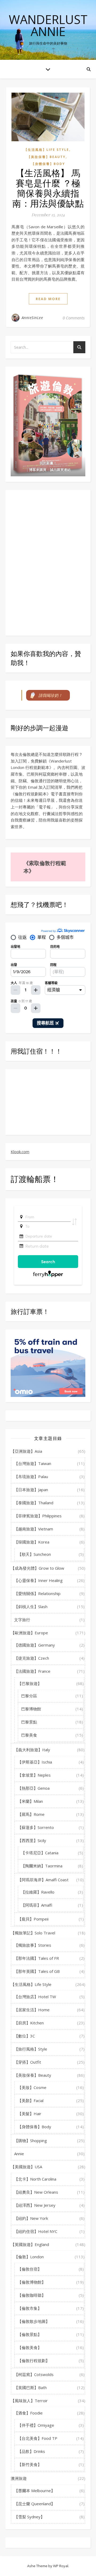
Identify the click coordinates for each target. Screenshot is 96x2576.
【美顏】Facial (31, 2100)
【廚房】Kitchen (29, 2023)
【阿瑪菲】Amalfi (37, 1905)
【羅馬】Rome (31, 1814)
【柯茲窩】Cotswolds (34, 2374)
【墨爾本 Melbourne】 (35, 2491)
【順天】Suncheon (34, 1554)
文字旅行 (22, 1620)
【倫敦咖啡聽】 (32, 2295)
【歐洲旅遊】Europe (29, 1633)
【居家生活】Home (32, 2010)
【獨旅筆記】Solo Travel (33, 1933)
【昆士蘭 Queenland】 (35, 2504)
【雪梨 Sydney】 (29, 2517)
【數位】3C (25, 2036)
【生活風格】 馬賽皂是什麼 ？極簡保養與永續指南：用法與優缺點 (48, 188)
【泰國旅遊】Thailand (34, 1503)
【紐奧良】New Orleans (36, 2192)
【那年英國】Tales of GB (37, 1971)
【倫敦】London (29, 2257)
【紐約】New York (31, 2218)
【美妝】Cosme (32, 2087)
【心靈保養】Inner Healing (38, 1580)
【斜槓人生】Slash (31, 1607)
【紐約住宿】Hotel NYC (36, 2231)
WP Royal (61, 2566)
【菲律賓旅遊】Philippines (38, 1516)
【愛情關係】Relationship (37, 1593)
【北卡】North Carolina (35, 2179)
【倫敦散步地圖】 (34, 2321)
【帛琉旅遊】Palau (31, 1477)
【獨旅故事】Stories (33, 1945)
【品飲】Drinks (31, 2451)
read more (48, 299)
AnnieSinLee (32, 318)
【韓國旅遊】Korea (32, 1542)
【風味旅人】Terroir (29, 2401)
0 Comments (74, 318)
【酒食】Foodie (28, 2413)
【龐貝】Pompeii (33, 1919)
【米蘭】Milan (30, 1801)
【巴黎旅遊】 (30, 1683)
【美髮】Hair (29, 2114)
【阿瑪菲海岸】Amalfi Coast (43, 1880)
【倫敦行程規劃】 (34, 2361)
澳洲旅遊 (19, 2478)
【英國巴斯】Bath (30, 2387)
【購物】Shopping (31, 2141)
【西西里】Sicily (32, 1840)
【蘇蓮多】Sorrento (36, 1827)
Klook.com (20, 1152)
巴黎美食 (29, 1735)
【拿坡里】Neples (34, 1775)
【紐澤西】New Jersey (35, 2205)
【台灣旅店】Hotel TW (35, 1997)
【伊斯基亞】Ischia (35, 1762)
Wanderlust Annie (48, 25)
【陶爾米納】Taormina (42, 1866)
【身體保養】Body (48, 164)
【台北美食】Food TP (37, 2438)
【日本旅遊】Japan (31, 1490)
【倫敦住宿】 (30, 2269)
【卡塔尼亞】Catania (40, 1853)
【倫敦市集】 (30, 2308)
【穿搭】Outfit (28, 2062)
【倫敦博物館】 (32, 2282)
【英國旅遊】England (30, 2244)
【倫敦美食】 (30, 2347)
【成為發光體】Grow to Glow (37, 1568)
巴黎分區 (29, 1696)
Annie (19, 2154)
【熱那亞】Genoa (34, 1788)
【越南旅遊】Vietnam (34, 1529)
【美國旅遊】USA (26, 2167)
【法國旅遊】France (32, 1671)
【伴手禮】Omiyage (36, 2425)
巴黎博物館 (31, 1709)
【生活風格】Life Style (47, 150)
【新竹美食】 (30, 2464)
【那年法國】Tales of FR (37, 1958)
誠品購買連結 (60, 470)
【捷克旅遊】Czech (32, 1658)
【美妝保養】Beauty (46, 157)
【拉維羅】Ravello (38, 1892)
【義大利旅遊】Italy (32, 1750)
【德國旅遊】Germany (35, 1645)
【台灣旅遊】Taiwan (33, 1463)
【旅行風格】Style (31, 2049)
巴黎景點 (29, 1722)
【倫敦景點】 (30, 2334)
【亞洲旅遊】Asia (26, 1451)
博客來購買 (38, 470)
